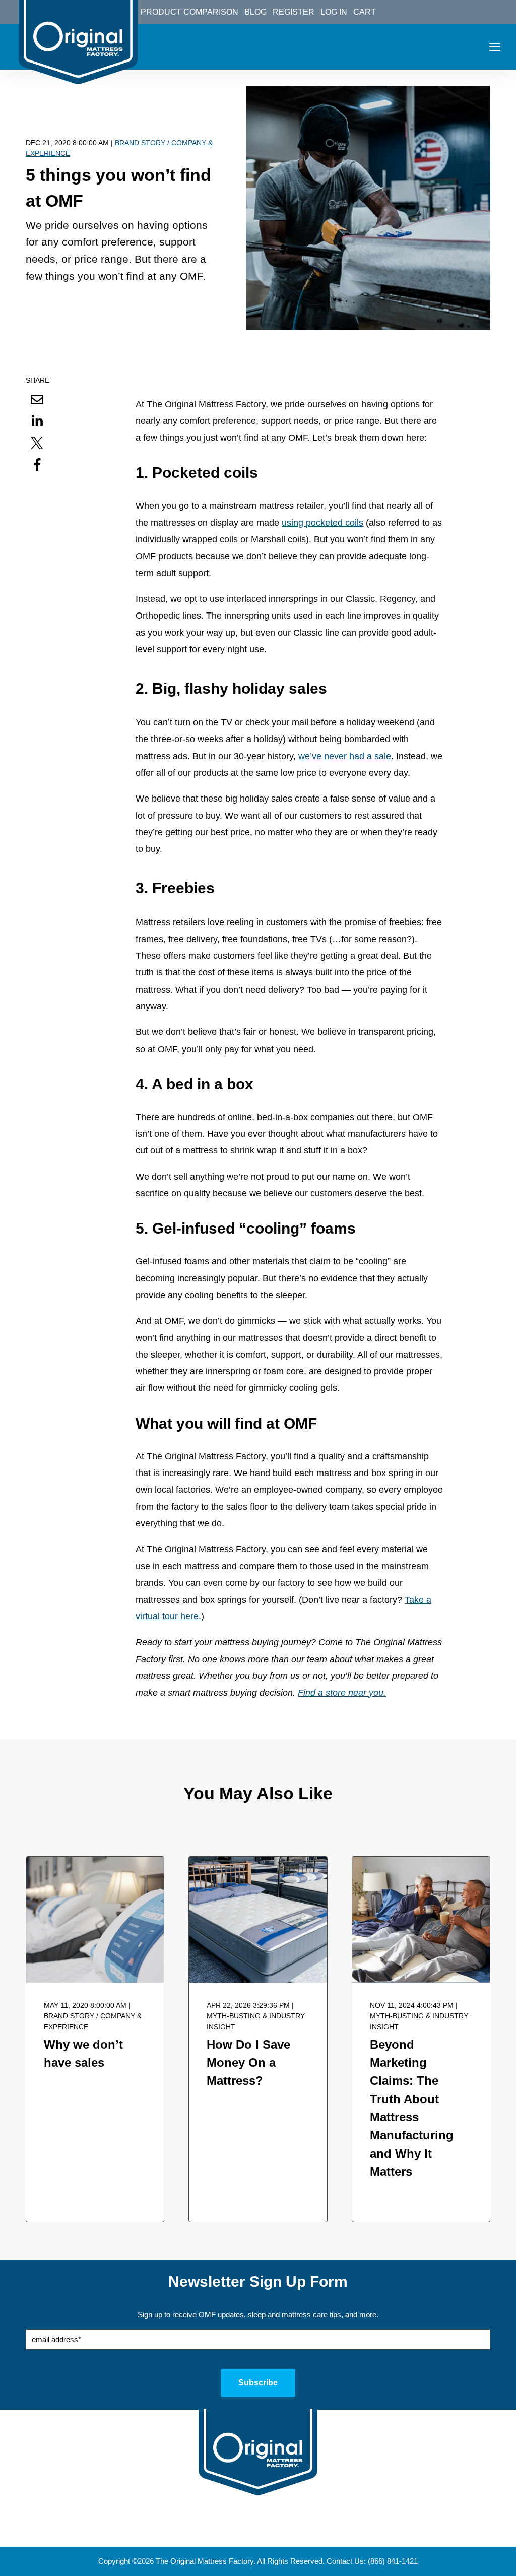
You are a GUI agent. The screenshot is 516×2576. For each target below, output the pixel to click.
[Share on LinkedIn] (37, 421)
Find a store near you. (342, 1693)
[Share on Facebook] (37, 464)
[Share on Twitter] (37, 443)
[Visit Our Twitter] (244, 2529)
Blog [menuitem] (255, 12)
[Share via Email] (37, 399)
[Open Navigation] (495, 47)
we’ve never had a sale (345, 756)
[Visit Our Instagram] (267, 2529)
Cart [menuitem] (365, 12)
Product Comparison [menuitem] (189, 12)
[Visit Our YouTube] (289, 2529)
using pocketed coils (322, 523)
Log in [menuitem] (334, 12)
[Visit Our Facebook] (222, 2529)
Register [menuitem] (294, 12)
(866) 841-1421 (393, 2561)
